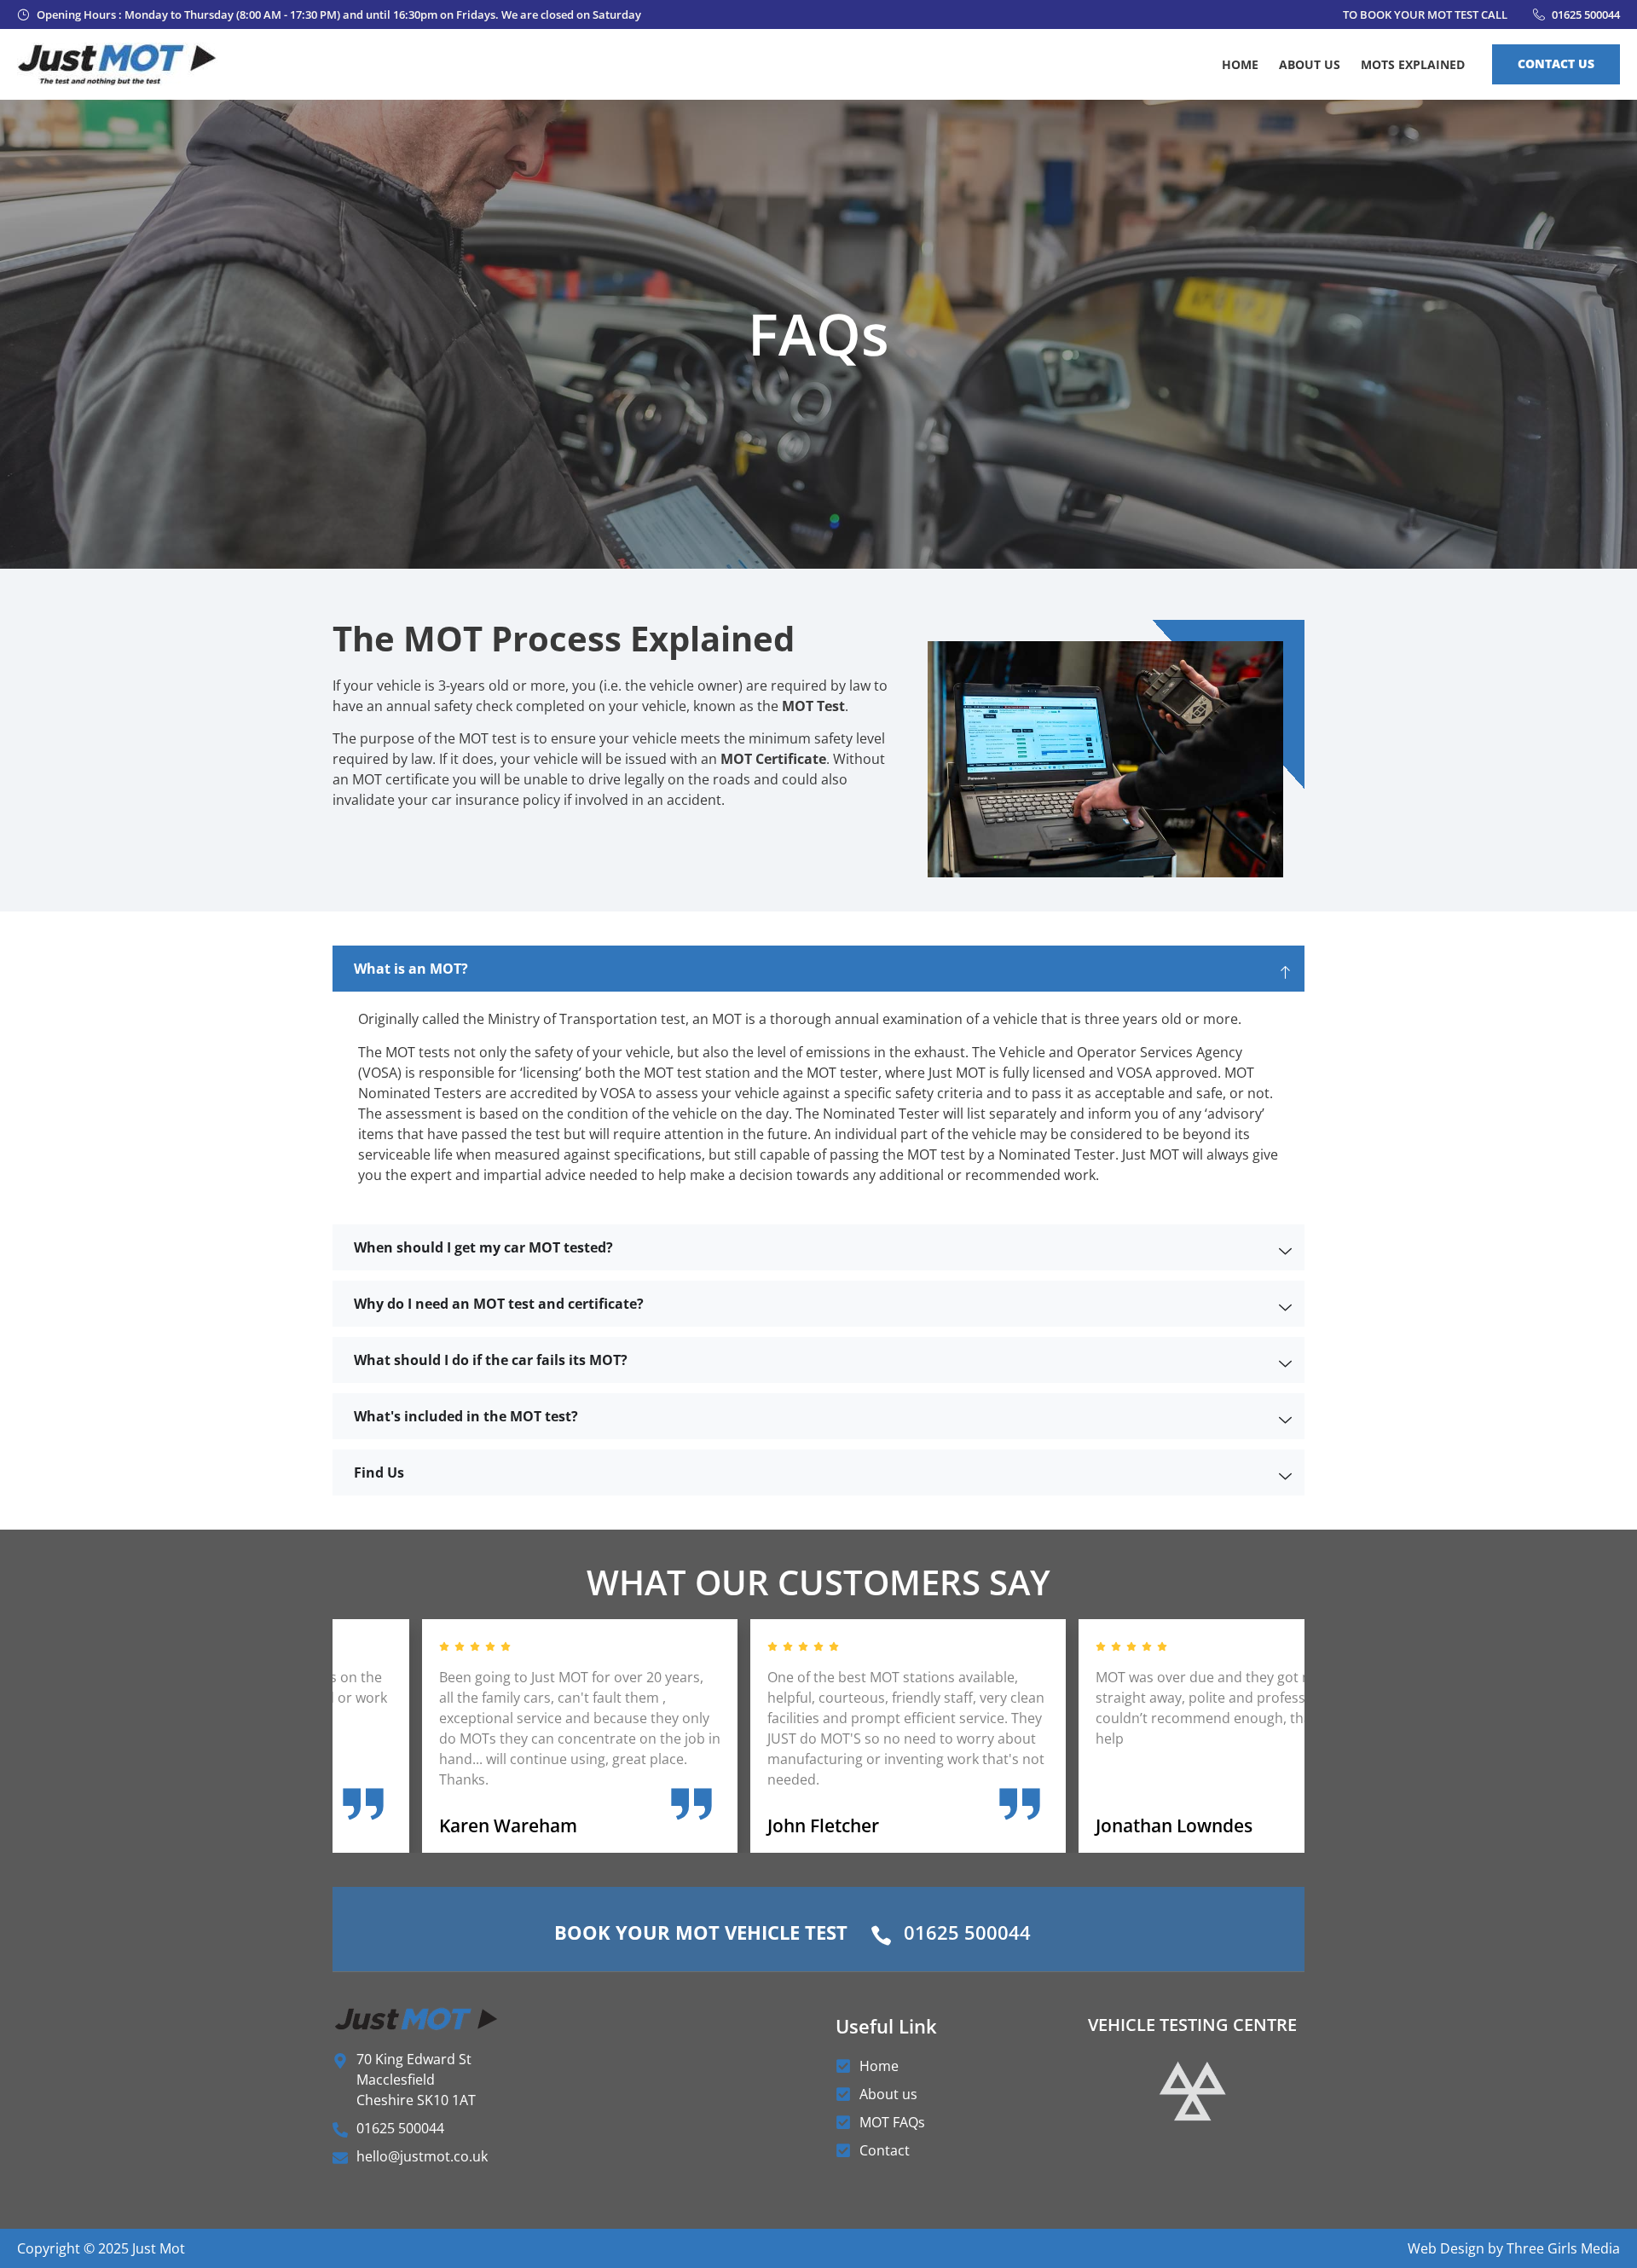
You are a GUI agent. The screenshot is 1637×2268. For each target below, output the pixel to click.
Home (1240, 64)
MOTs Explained (1413, 64)
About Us (1310, 64)
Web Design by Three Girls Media (1514, 2248)
